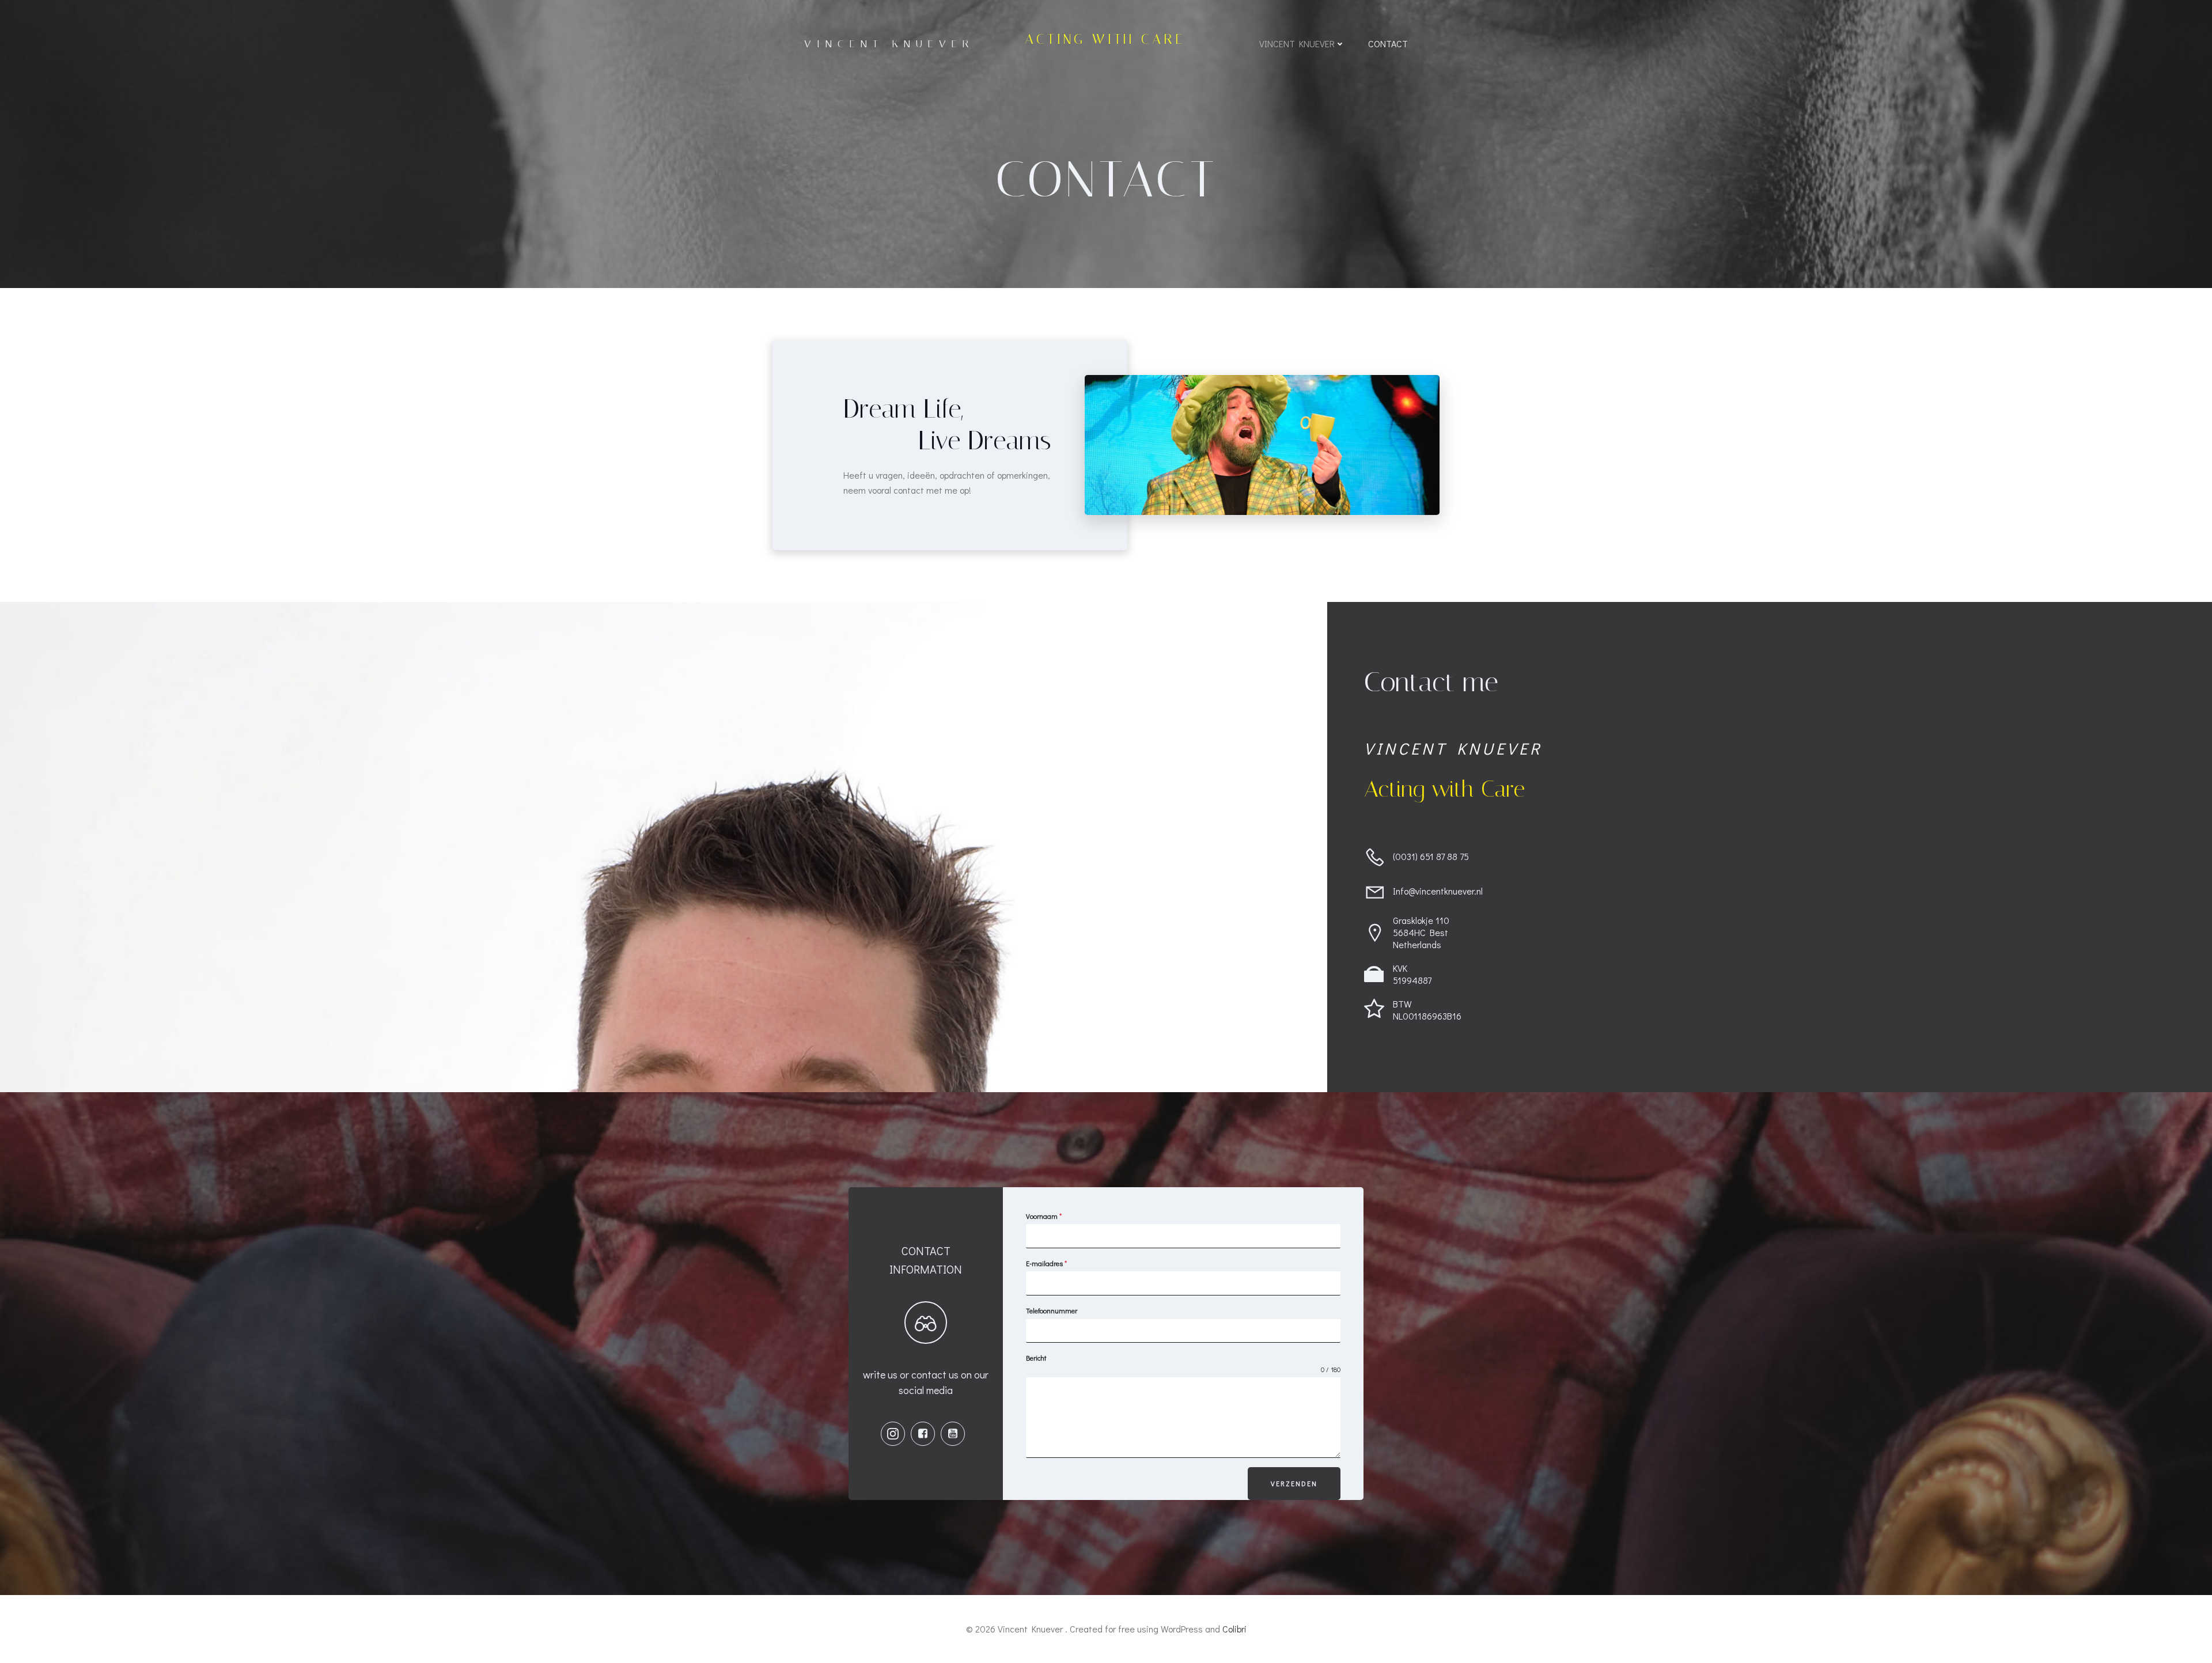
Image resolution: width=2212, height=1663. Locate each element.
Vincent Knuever (1297, 43)
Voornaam (1044, 1216)
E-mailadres (1046, 1263)
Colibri (1234, 1629)
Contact (1388, 43)
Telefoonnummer (1052, 1310)
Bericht (1036, 1358)
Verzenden (1294, 1483)
